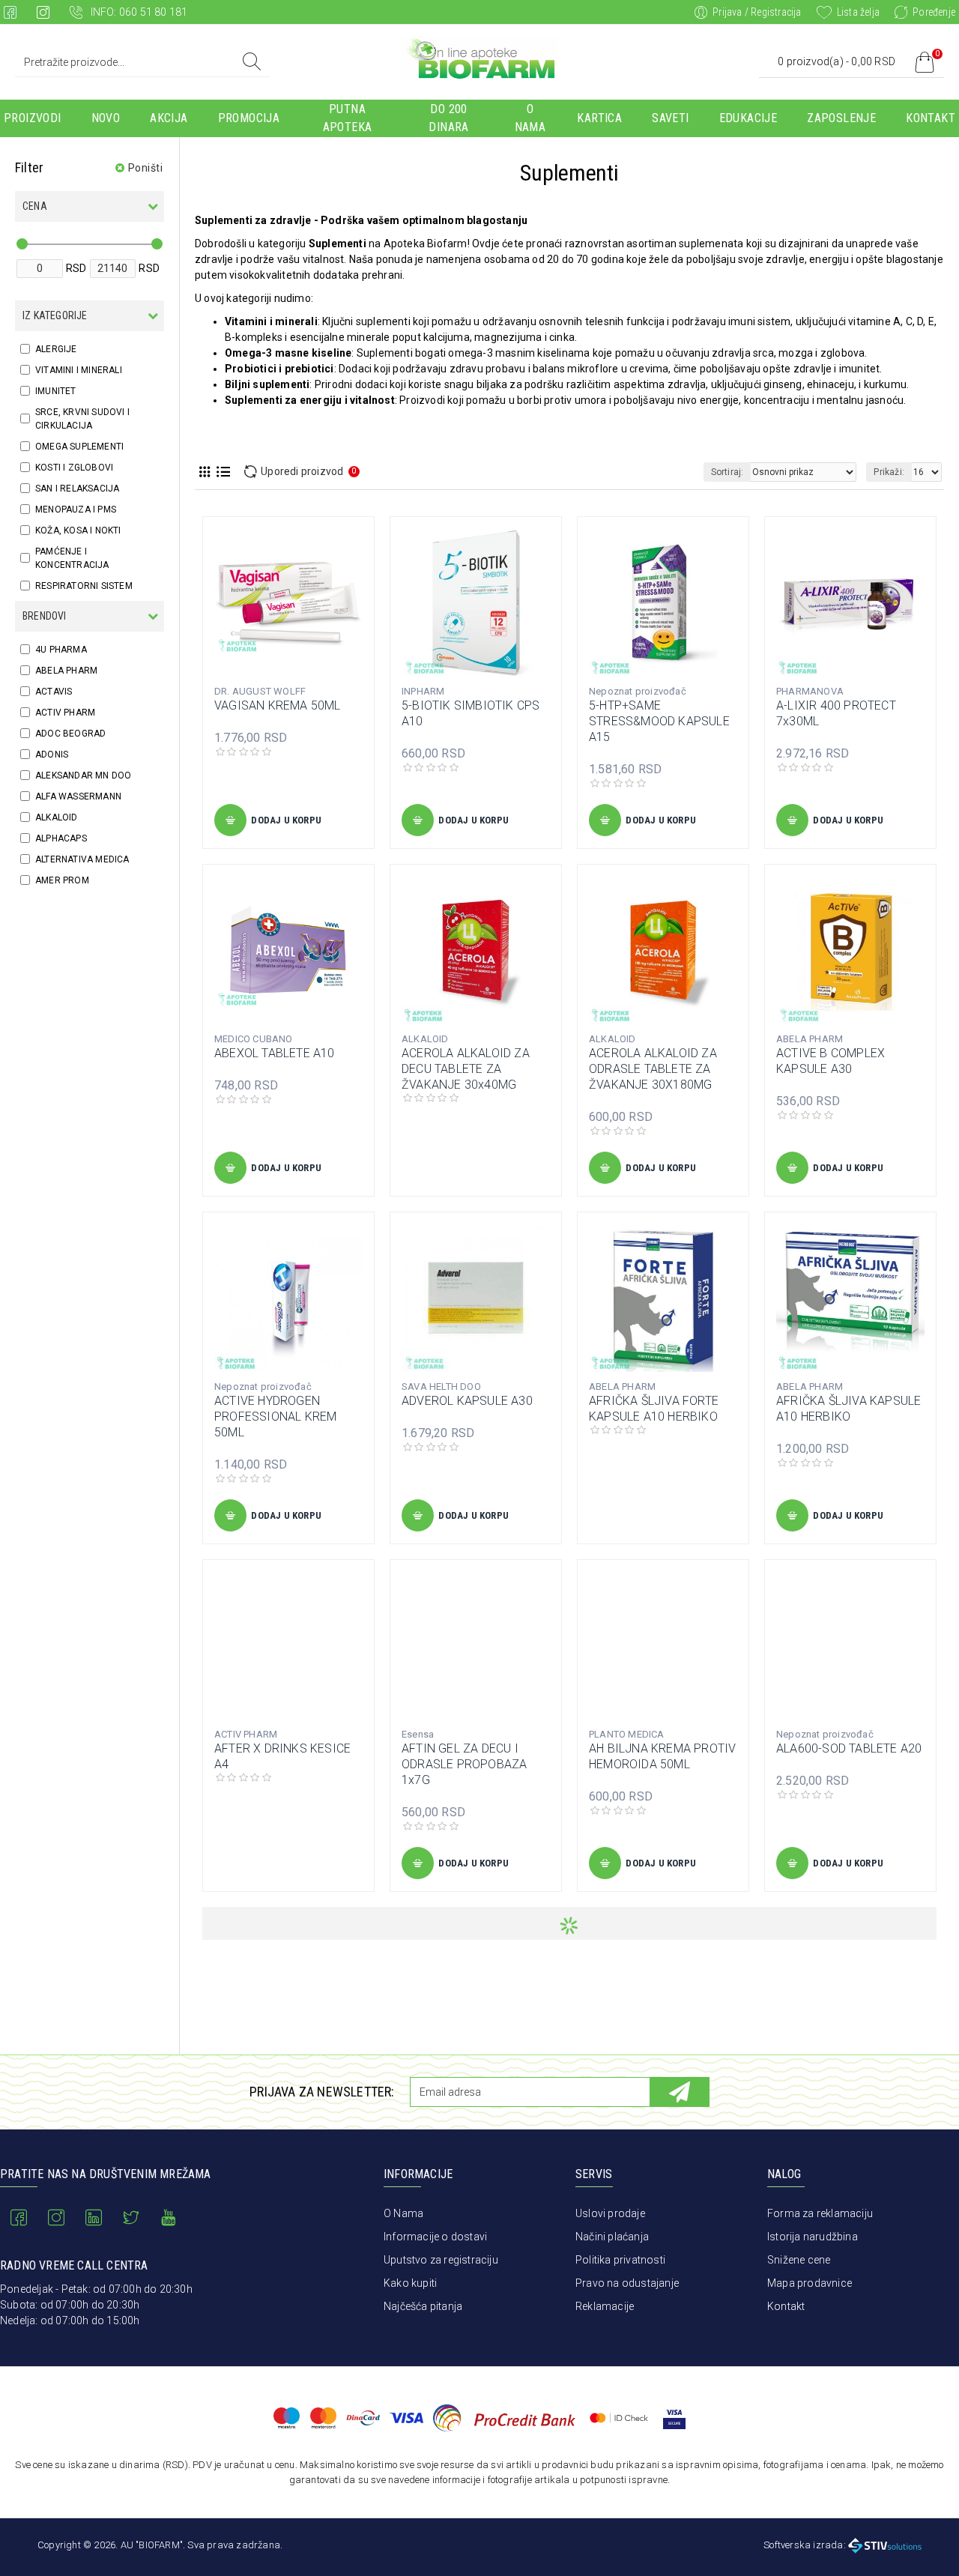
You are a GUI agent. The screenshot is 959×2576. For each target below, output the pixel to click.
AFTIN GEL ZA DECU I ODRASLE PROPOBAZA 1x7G (464, 1764)
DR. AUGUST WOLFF (260, 691)
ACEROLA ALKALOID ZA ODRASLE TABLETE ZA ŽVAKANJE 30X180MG (653, 1069)
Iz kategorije (55, 315)
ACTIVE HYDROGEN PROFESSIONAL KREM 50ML (275, 1417)
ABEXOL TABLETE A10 (275, 1053)
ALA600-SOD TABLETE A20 (849, 1748)
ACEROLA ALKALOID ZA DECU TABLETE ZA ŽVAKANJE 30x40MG (466, 1069)
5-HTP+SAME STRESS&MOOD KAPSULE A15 (659, 721)
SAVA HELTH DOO (441, 1387)
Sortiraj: (727, 472)
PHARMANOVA (810, 691)
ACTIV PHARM (246, 1734)
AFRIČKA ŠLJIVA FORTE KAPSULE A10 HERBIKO (654, 1409)
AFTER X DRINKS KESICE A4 (282, 1756)
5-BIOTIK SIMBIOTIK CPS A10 (471, 713)
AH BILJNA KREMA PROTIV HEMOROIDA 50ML (662, 1756)
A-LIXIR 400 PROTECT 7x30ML (836, 713)
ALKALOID (425, 1039)
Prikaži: (889, 472)
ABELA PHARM (810, 1039)
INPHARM (423, 691)
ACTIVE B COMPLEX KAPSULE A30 (831, 1061)
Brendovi (45, 616)
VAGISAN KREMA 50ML (278, 705)
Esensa (418, 1734)
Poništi (146, 168)
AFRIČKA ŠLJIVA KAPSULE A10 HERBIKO (848, 1409)
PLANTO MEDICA (627, 1734)
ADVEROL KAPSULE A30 (467, 1401)
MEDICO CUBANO (254, 1039)
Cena (35, 206)
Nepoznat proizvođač (638, 691)
